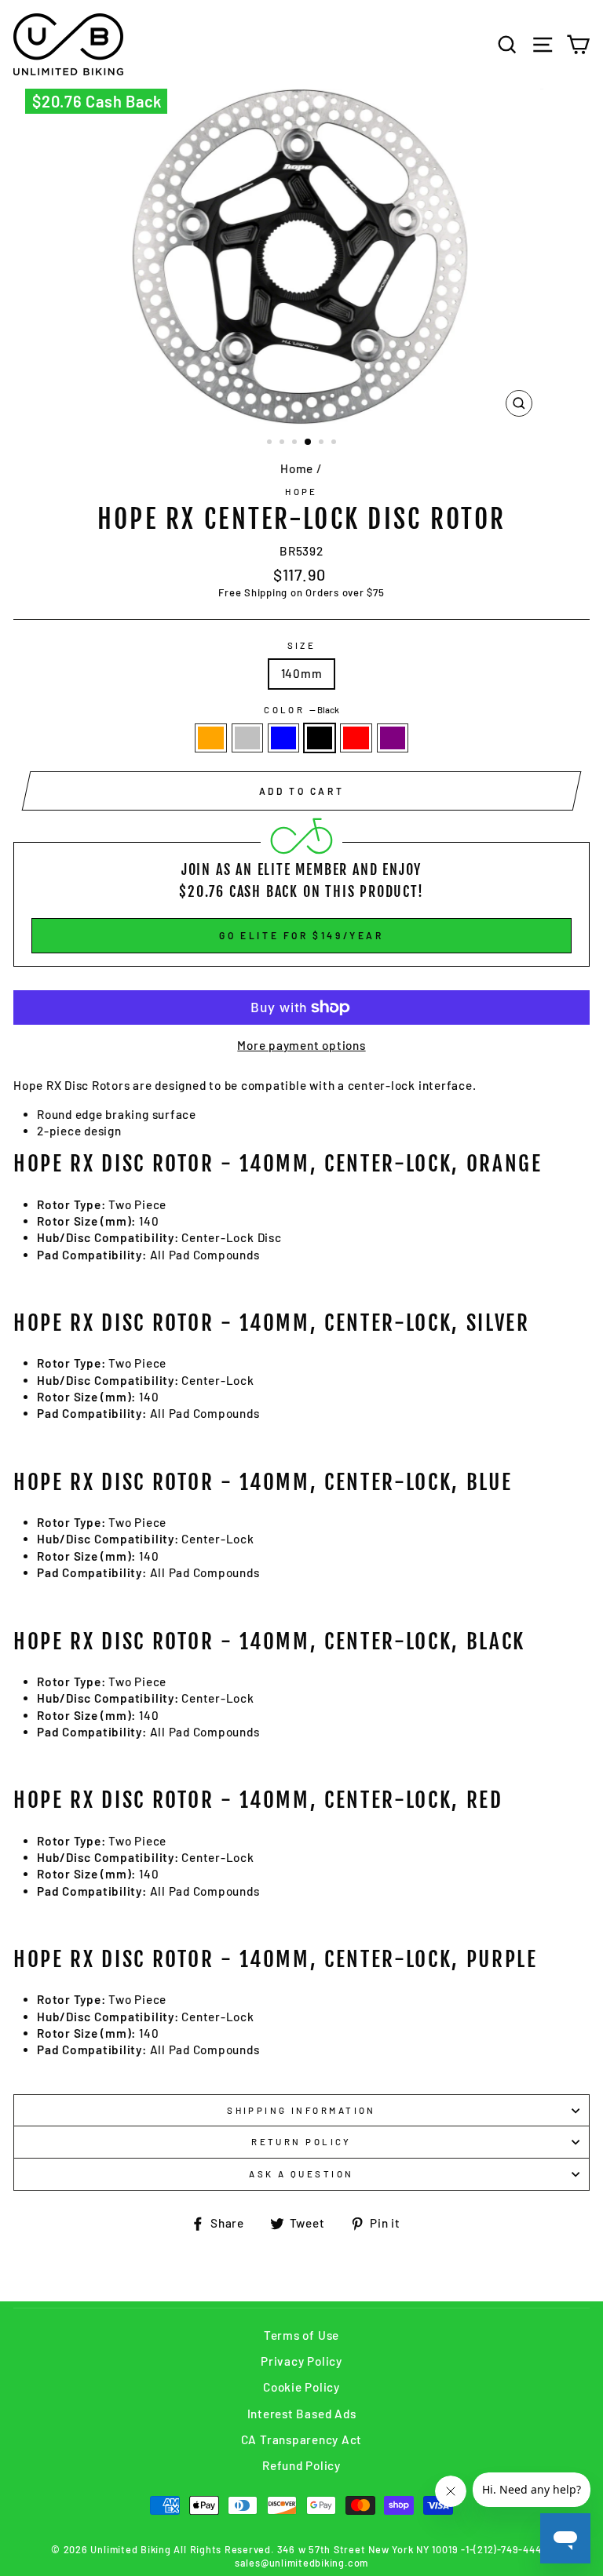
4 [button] (309, 443)
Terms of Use (301, 2335)
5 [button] (323, 443)
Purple (393, 738)
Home (297, 468)
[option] (302, 257)
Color (301, 710)
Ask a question (301, 2174)
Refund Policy (301, 2465)
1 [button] (271, 443)
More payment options (301, 1045)
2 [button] (283, 443)
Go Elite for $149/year (301, 935)
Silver (247, 738)
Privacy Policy (301, 2361)
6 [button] (335, 443)
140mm (302, 673)
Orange (210, 738)
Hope (301, 492)
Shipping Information (301, 2110)
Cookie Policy (301, 2387)
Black (320, 738)
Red (356, 738)
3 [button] (296, 443)
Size (302, 645)
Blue (283, 738)
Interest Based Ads (302, 2414)
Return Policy (301, 2142)
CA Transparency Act (302, 2439)
